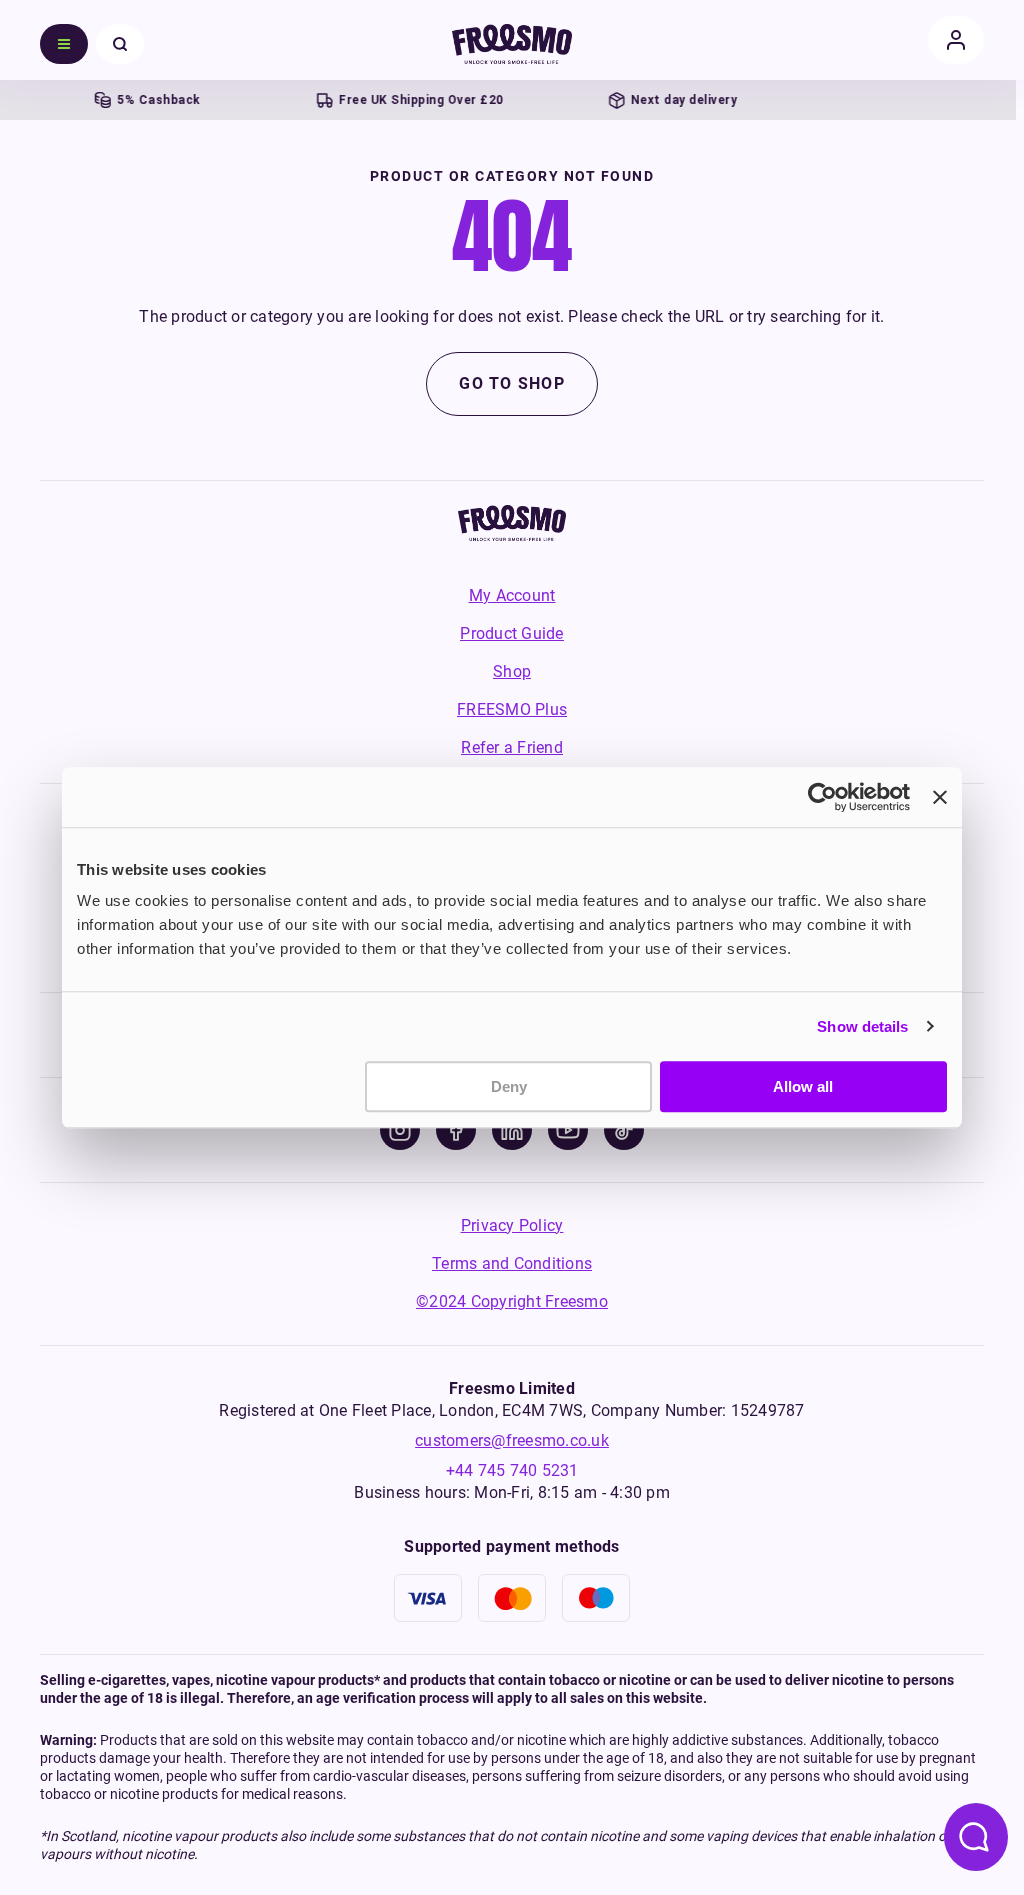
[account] (956, 40)
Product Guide (511, 633)
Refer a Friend (512, 747)
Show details (862, 1026)
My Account (512, 595)
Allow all (803, 1086)
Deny (509, 1086)
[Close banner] (940, 797)
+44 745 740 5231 (512, 1470)
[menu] (64, 44)
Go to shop (512, 383)
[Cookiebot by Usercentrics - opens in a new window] (822, 797)
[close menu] (120, 44)
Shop (512, 671)
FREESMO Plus (512, 709)
